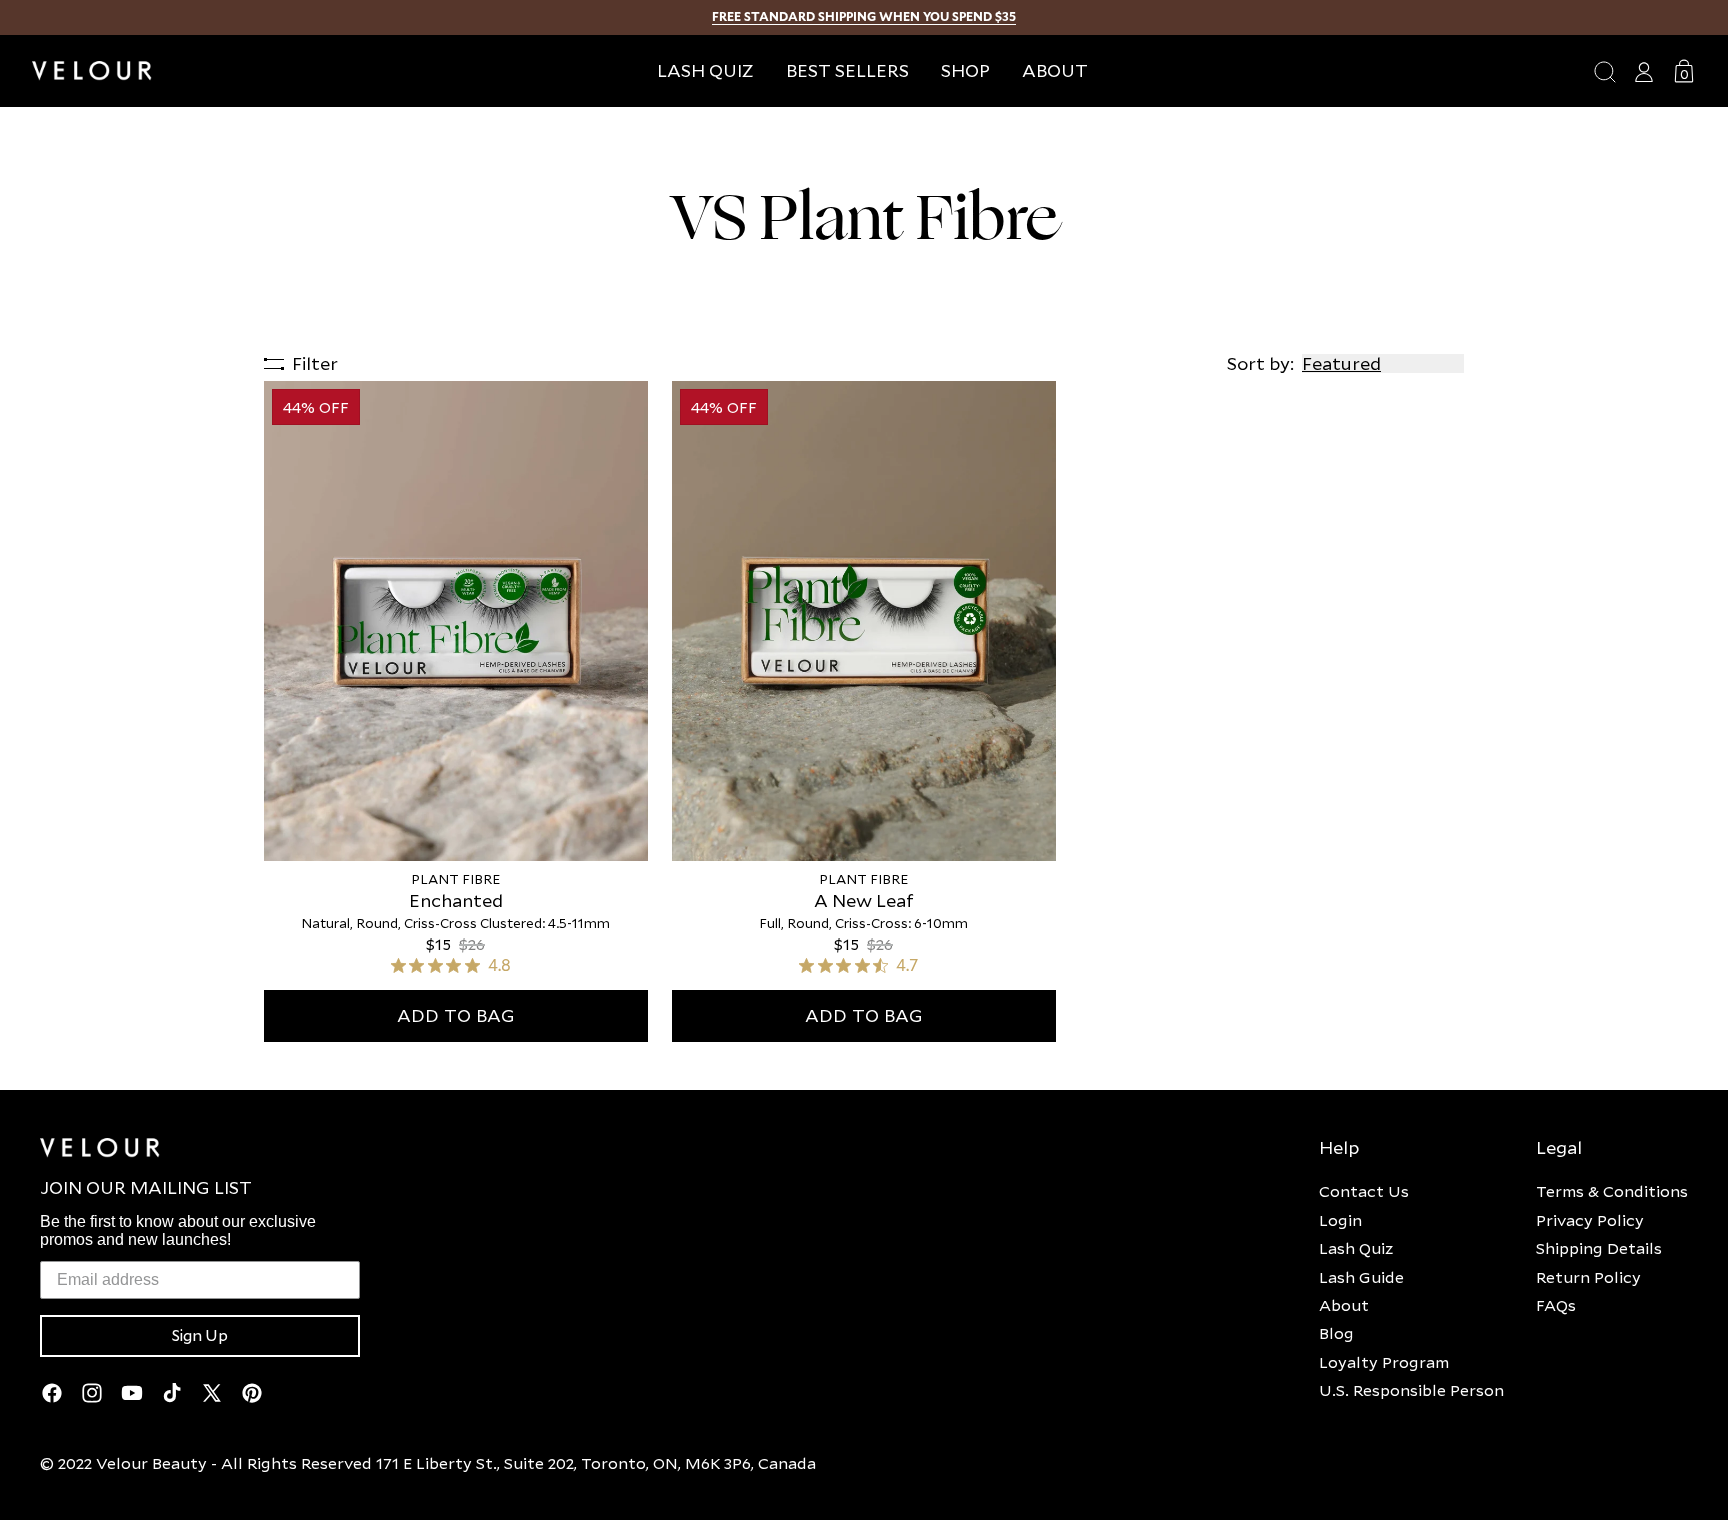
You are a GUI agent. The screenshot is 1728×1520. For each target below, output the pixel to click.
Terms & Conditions (1612, 1191)
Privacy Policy (1590, 1220)
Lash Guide (1361, 1277)
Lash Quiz (1356, 1248)
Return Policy (1588, 1277)
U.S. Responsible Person (1411, 1390)
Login (1340, 1220)
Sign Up (200, 1336)
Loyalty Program (1384, 1362)
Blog (1336, 1333)
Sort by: (1260, 363)
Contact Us (1364, 1191)
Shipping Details (1599, 1248)
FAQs (1556, 1305)
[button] (965, 70)
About (1344, 1305)
